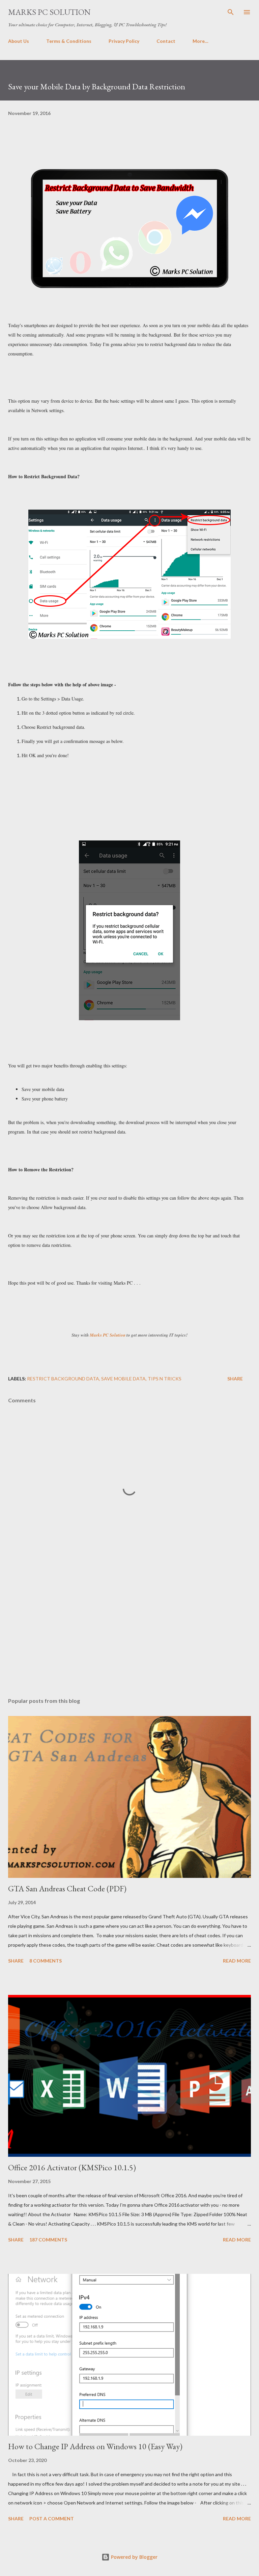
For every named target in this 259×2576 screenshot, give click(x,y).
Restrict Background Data (63, 1379)
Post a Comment (52, 2518)
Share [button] (235, 1379)
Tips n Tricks (165, 1379)
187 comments (48, 2240)
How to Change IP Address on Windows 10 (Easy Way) (95, 2446)
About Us (19, 41)
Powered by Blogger (134, 2557)
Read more (237, 1961)
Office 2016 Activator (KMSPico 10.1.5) (72, 2167)
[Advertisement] (129, 1629)
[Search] (231, 12)
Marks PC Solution (49, 12)
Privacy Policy (124, 41)
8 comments (46, 1961)
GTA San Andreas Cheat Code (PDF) (67, 1888)
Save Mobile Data (123, 1379)
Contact (166, 41)
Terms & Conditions (69, 41)
